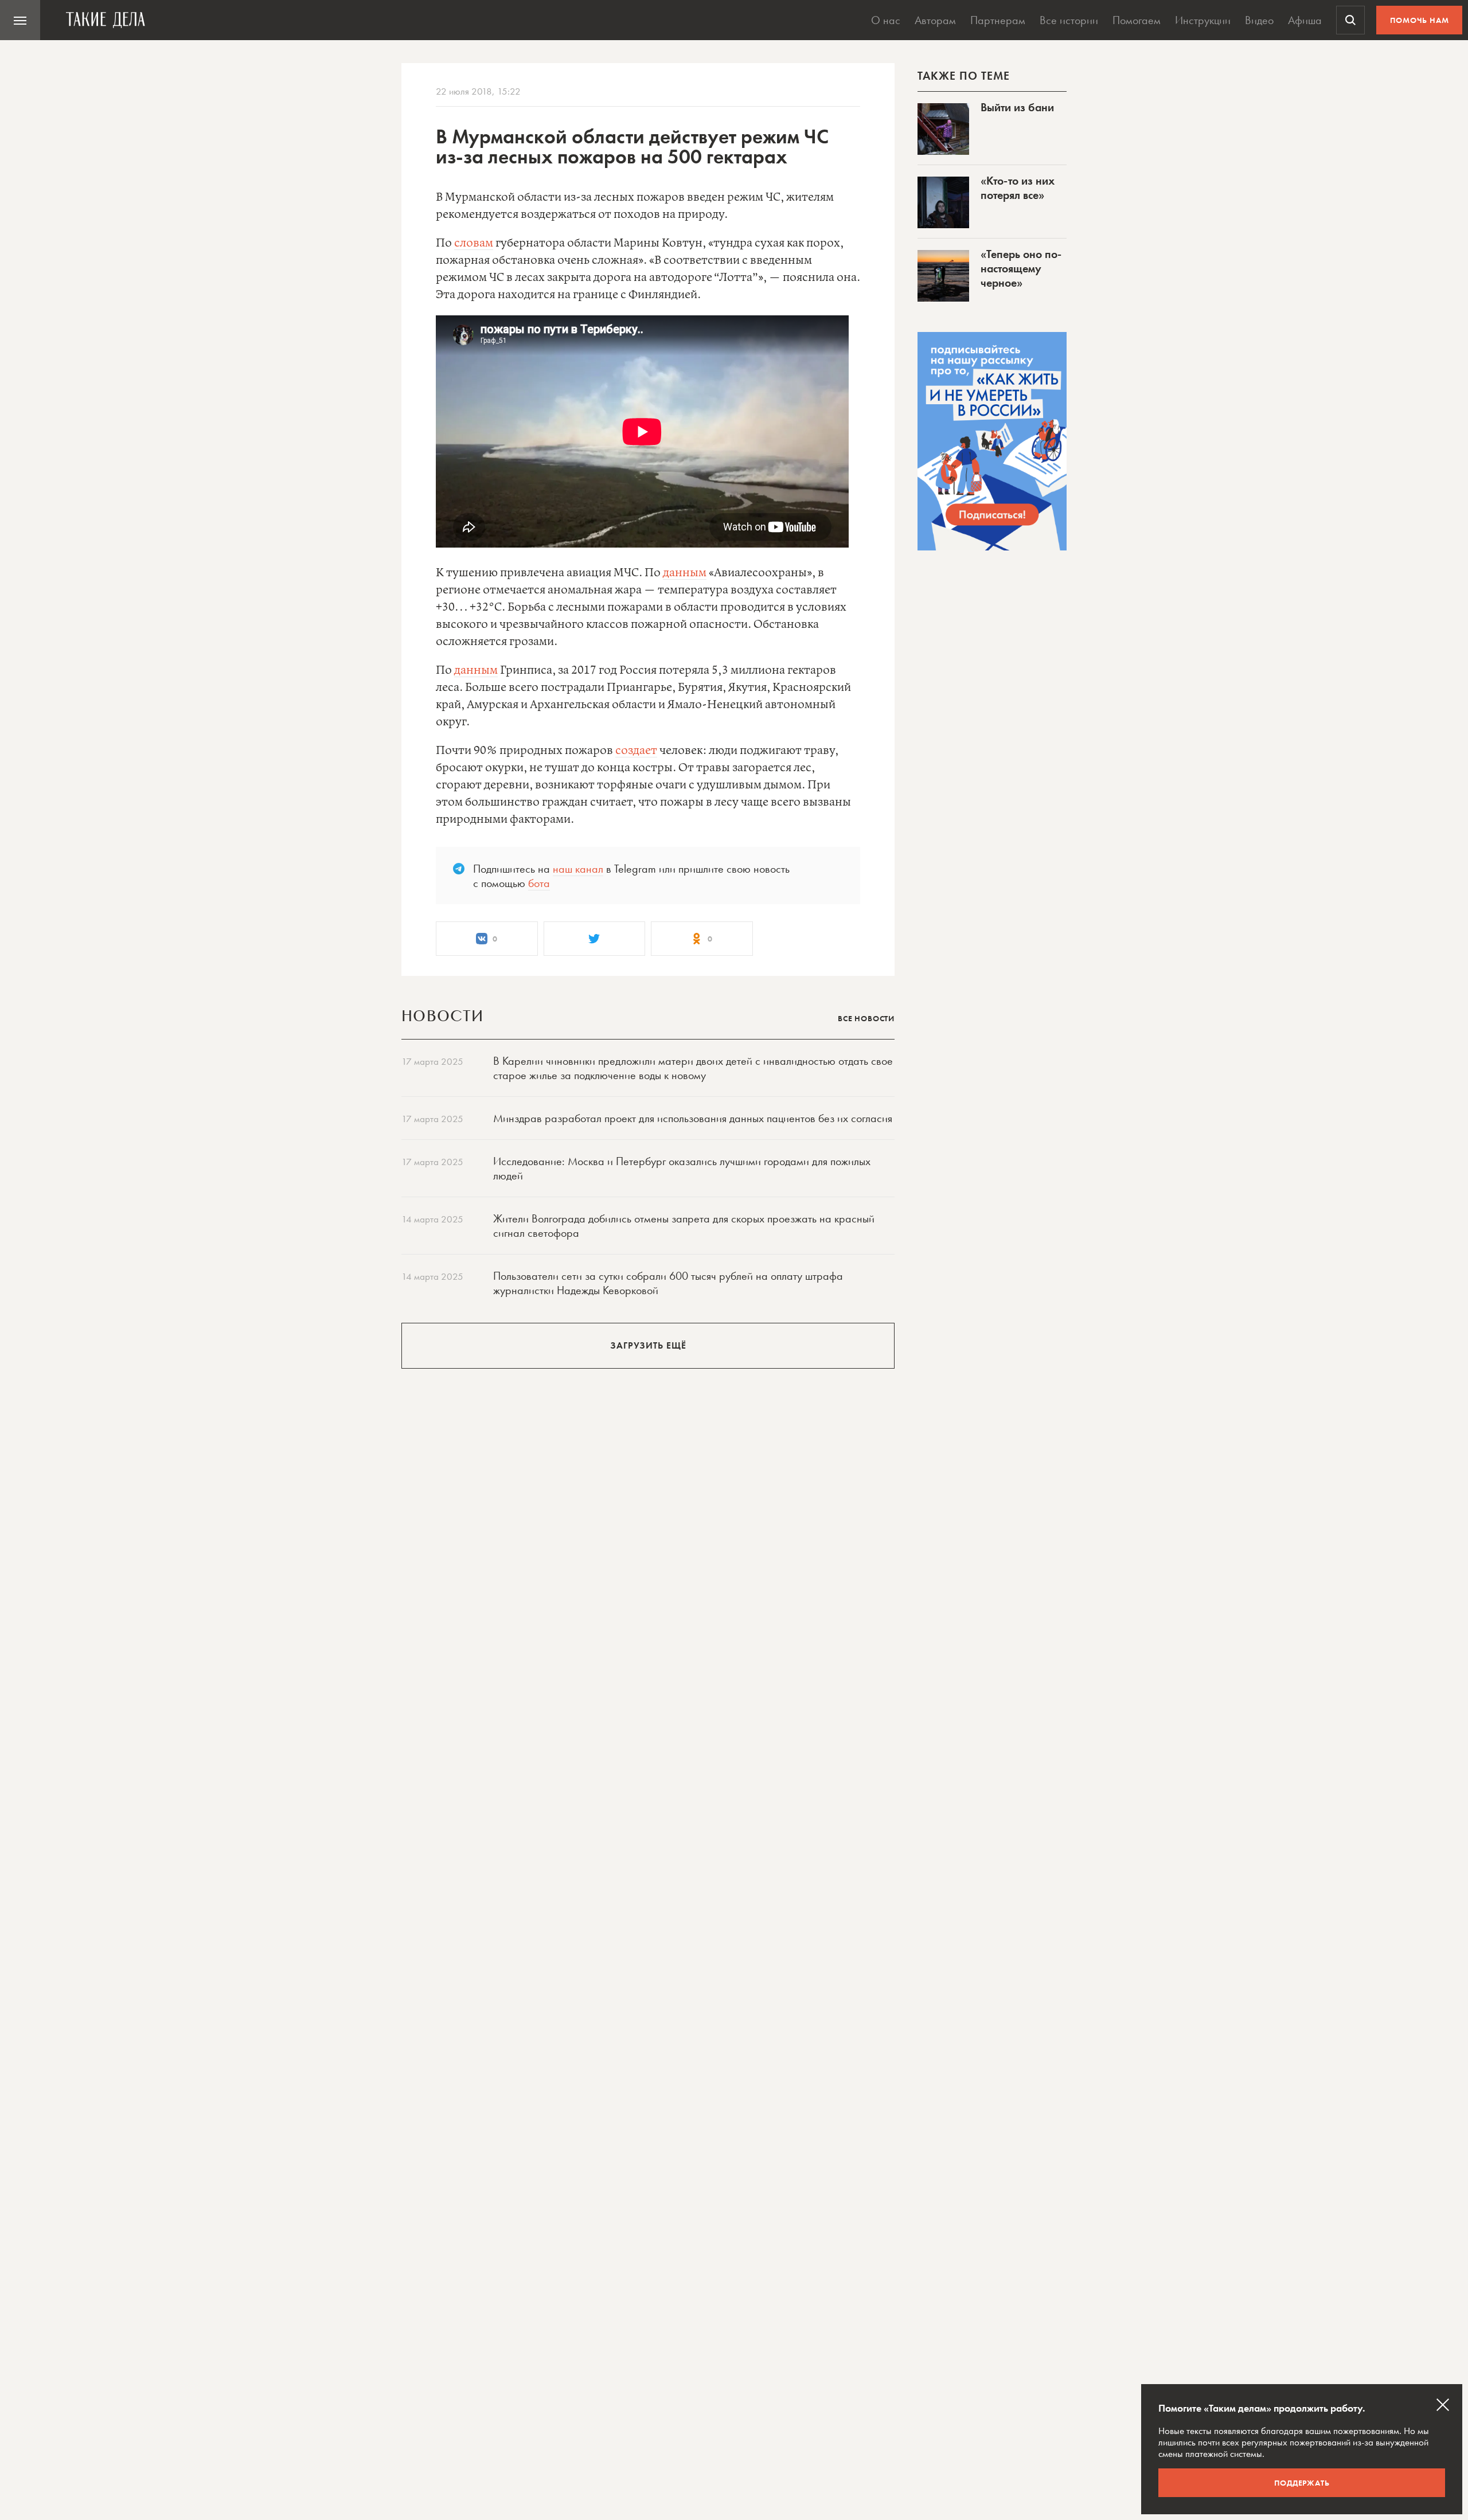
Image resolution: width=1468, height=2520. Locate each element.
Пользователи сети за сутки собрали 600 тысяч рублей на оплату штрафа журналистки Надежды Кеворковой (668, 1283)
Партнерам (998, 20)
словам (474, 243)
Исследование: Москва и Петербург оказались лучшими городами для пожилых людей (682, 1168)
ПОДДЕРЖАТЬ (1302, 2483)
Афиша (1305, 20)
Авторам (935, 20)
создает (636, 751)
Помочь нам (1420, 20)
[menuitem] (20, 20)
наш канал (578, 869)
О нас (886, 20)
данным (685, 573)
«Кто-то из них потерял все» (1018, 188)
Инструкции (1203, 20)
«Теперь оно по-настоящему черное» (1021, 268)
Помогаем (1137, 20)
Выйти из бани (1017, 107)
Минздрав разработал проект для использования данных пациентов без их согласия (693, 1118)
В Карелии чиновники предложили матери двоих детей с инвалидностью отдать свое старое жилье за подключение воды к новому (693, 1068)
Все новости (866, 1018)
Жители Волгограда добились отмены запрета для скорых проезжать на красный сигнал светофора (684, 1226)
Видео (1259, 20)
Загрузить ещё (648, 1345)
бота (539, 883)
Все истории (1069, 20)
